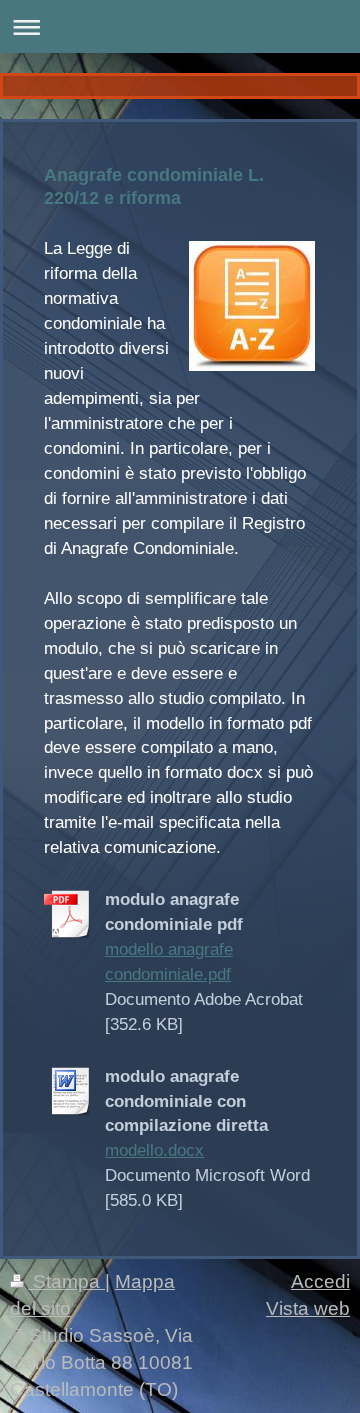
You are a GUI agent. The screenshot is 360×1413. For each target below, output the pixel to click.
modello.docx (154, 1150)
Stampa (66, 1281)
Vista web (308, 1308)
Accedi (320, 1281)
